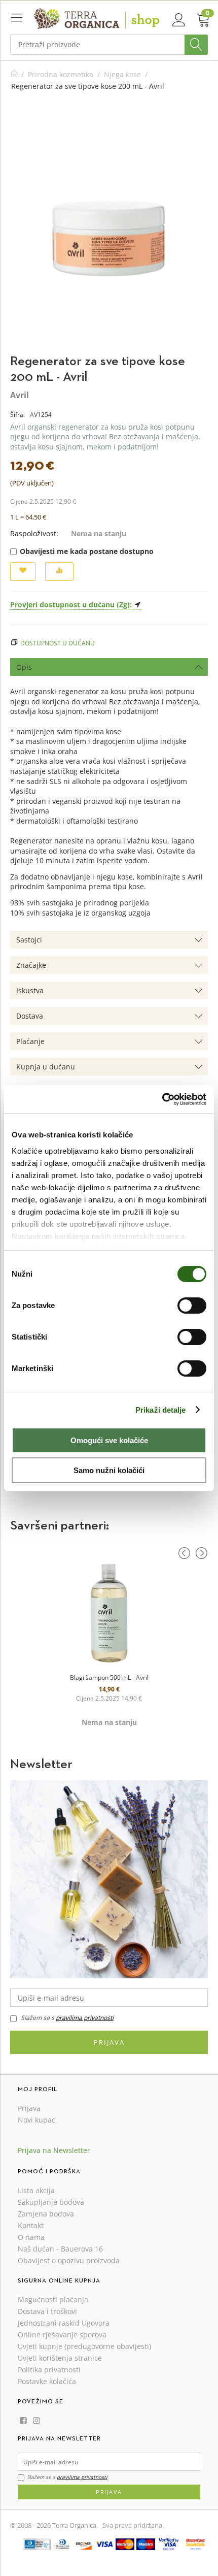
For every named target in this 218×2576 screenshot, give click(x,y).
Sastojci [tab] (29, 940)
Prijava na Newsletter (54, 2150)
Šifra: (17, 415)
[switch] (192, 1306)
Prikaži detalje (161, 1410)
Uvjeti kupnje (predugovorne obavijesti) (84, 2346)
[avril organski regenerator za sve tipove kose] (110, 228)
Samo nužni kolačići (109, 1470)
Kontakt (31, 2225)
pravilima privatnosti (85, 2018)
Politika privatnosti (49, 2370)
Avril (20, 395)
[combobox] (109, 45)
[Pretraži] (196, 45)
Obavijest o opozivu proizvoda (69, 2260)
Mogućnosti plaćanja (53, 2300)
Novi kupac (37, 2120)
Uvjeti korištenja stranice (60, 2358)
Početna (14, 74)
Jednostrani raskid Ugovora (64, 2323)
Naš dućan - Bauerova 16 (60, 2249)
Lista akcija (36, 2190)
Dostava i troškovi (47, 2311)
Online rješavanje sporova (62, 2335)
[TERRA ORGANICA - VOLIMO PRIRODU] (97, 18)
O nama (31, 2237)
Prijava (109, 2042)
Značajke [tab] (31, 965)
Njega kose (122, 74)
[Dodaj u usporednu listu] (59, 572)
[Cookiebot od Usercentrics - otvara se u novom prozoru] (162, 1099)
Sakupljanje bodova (51, 2202)
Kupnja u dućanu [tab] (46, 1067)
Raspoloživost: (34, 533)
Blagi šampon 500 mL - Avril (109, 1677)
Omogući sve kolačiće (109, 1440)
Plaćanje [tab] (30, 1041)
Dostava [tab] (30, 1016)
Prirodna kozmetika (61, 74)
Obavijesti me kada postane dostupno (87, 551)
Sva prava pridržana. (133, 2525)
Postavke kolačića (47, 2381)
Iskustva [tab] (30, 990)
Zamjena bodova (46, 2214)
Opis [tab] (24, 667)
